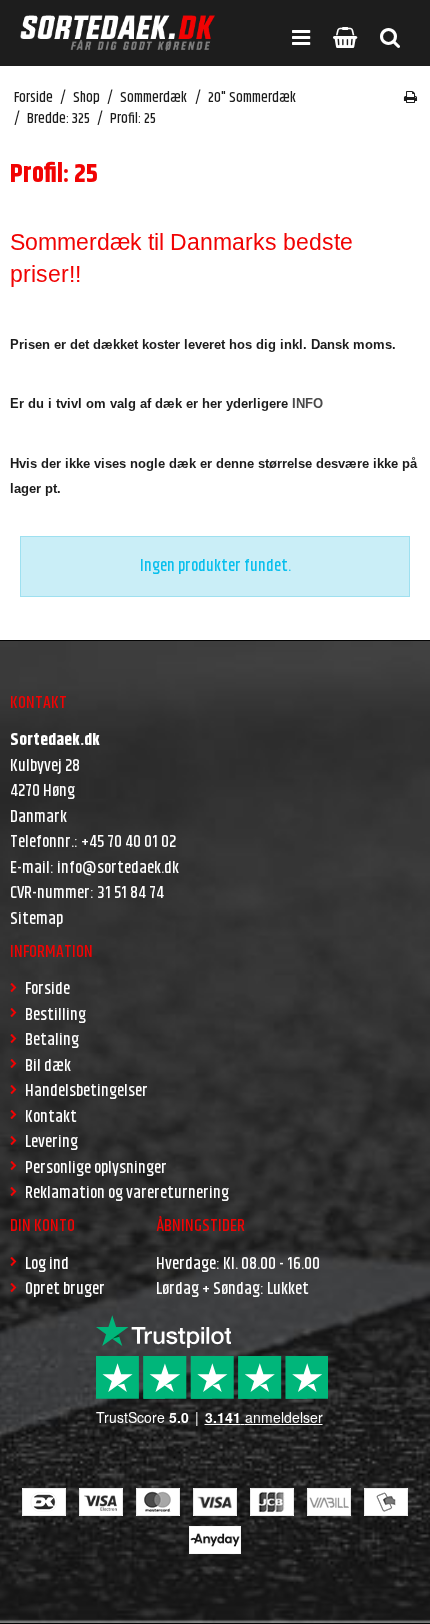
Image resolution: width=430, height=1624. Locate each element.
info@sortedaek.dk (118, 868)
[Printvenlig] (410, 98)
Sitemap (36, 919)
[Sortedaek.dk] (117, 33)
